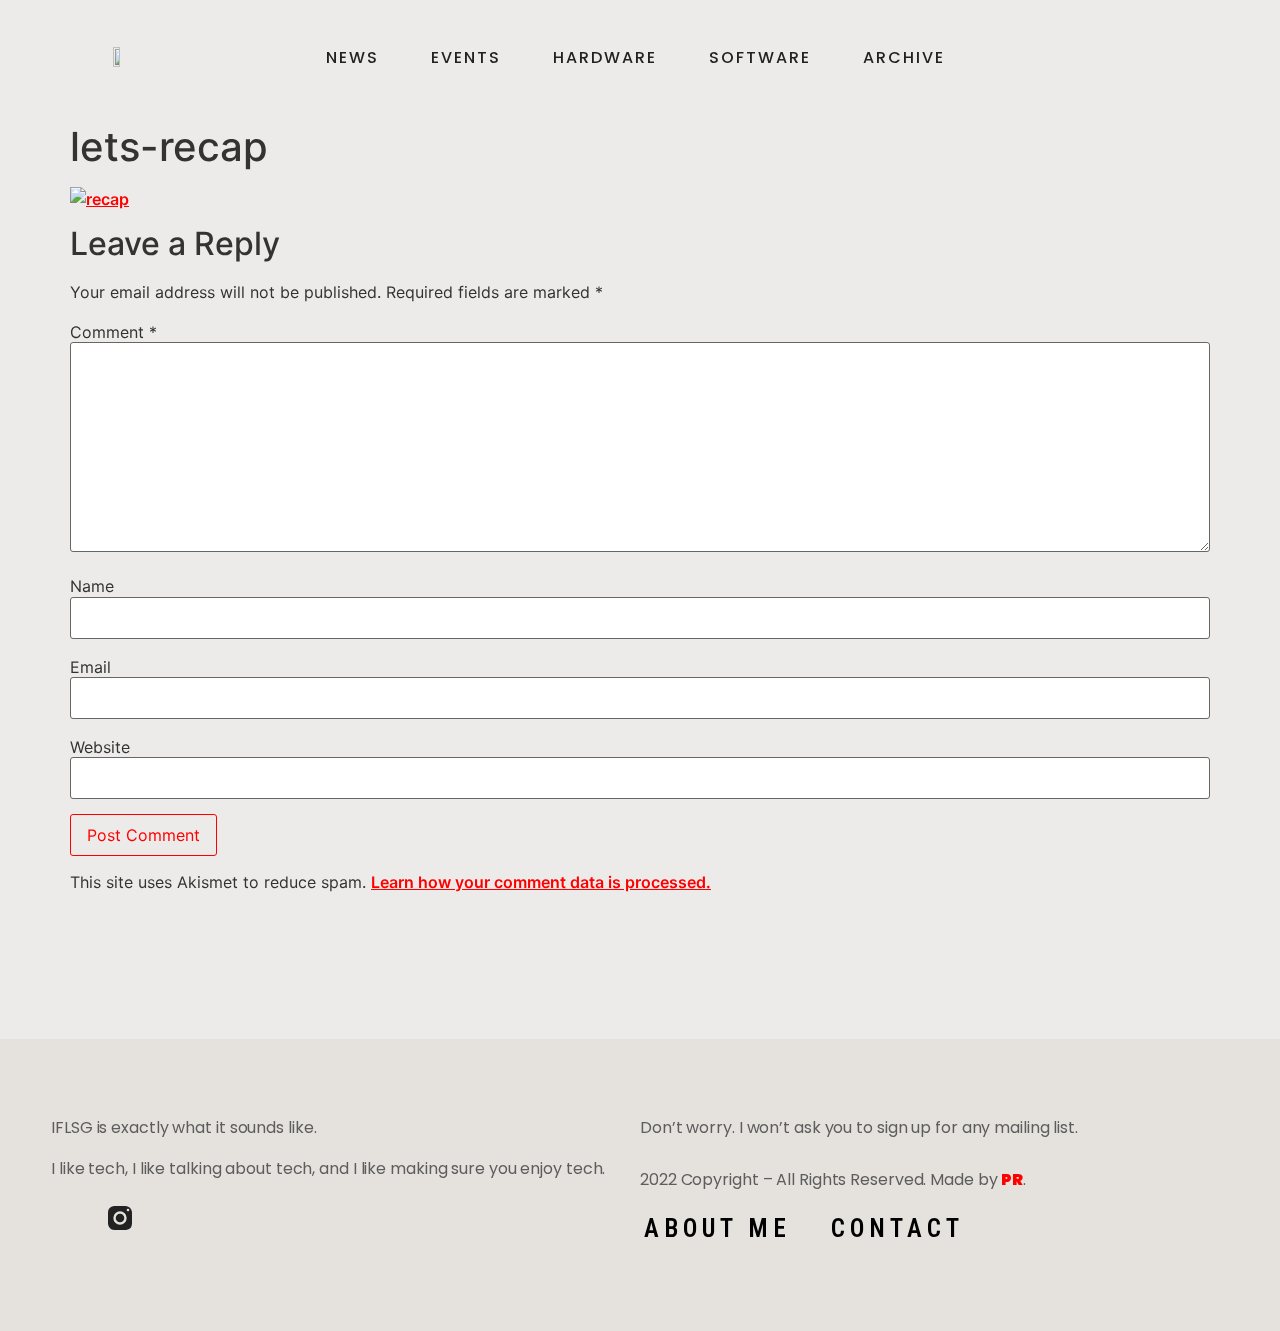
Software (760, 58)
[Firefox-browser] (177, 1218)
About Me (717, 1228)
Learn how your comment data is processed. (541, 882)
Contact (897, 1228)
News (352, 58)
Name (92, 586)
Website (100, 747)
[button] (1186, 58)
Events (466, 58)
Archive (904, 58)
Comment (113, 332)
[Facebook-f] (63, 1218)
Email (90, 667)
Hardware (605, 58)
